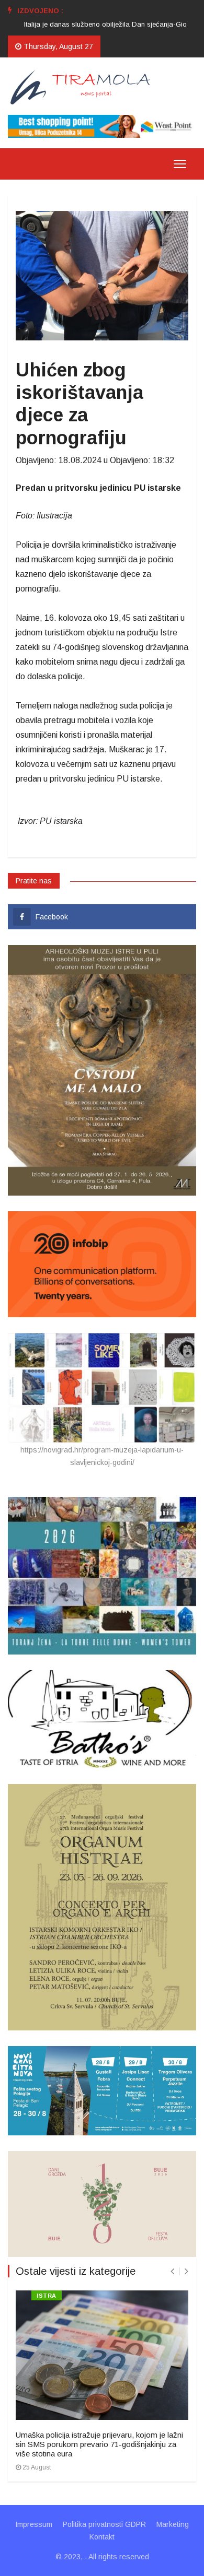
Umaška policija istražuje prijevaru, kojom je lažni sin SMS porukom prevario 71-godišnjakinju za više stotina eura (99, 2444)
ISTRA (47, 2296)
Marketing (173, 2524)
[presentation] (172, 2271)
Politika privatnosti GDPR (104, 2524)
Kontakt (102, 2537)
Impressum (34, 2524)
